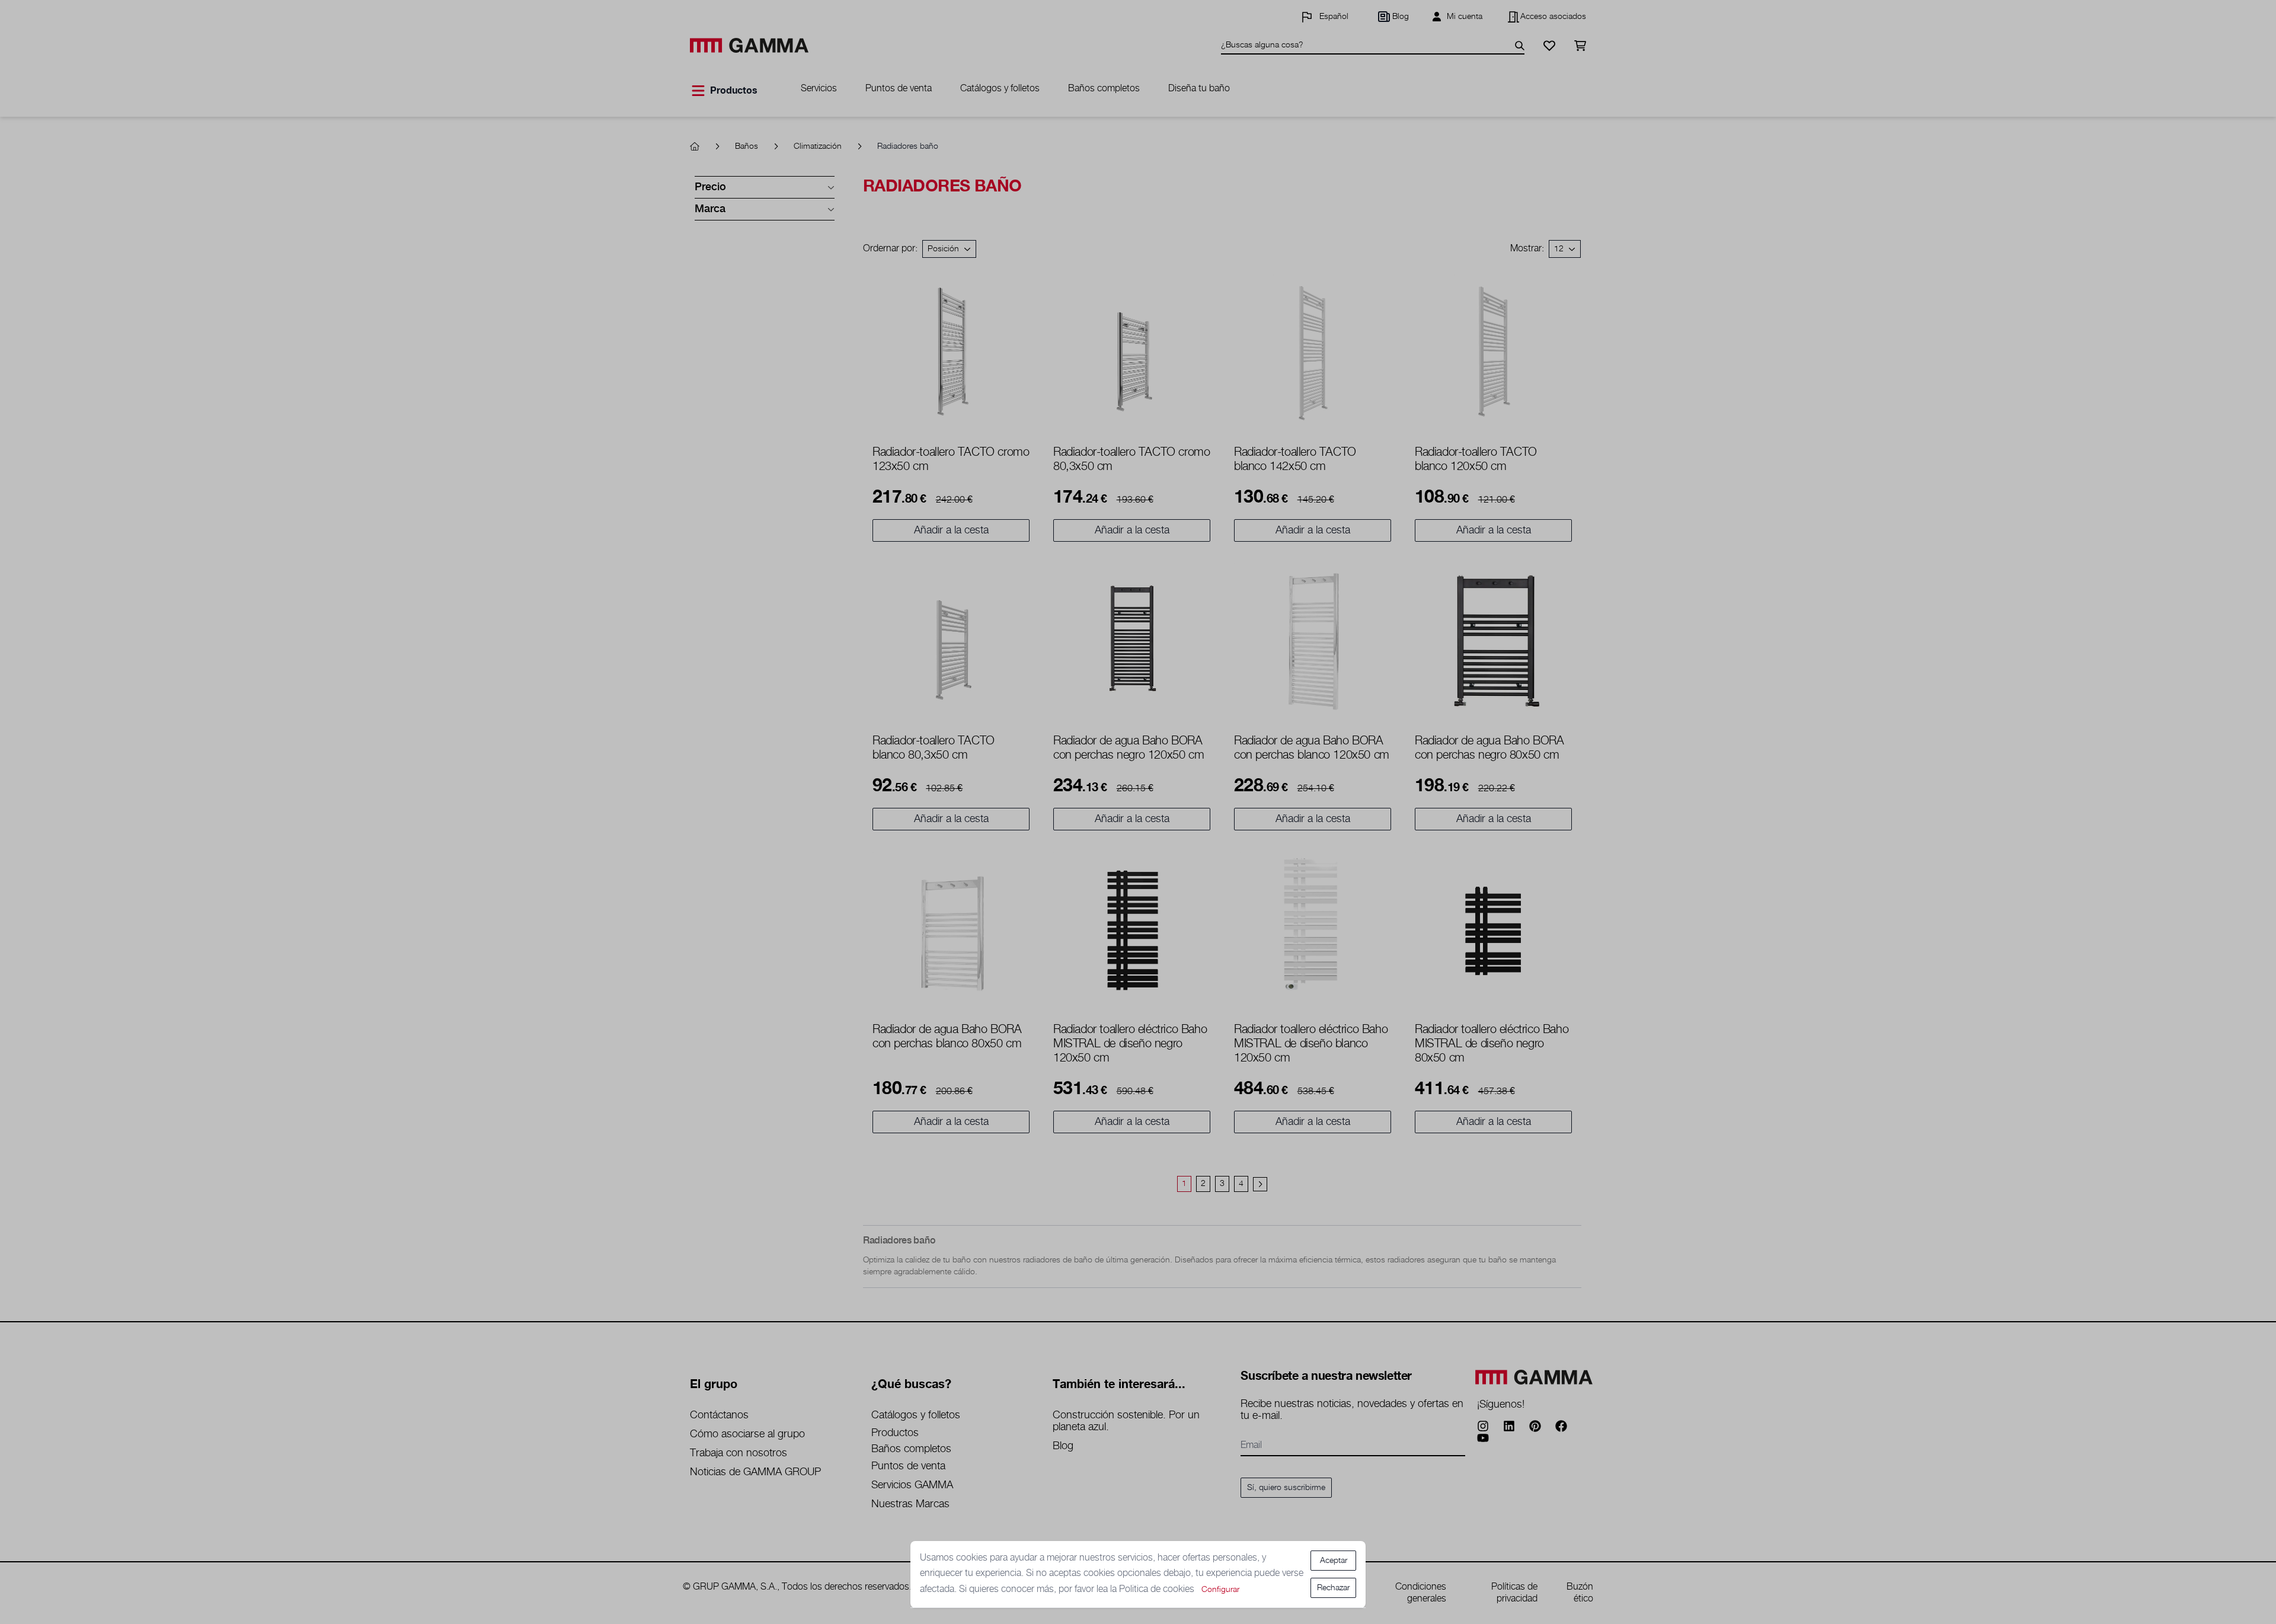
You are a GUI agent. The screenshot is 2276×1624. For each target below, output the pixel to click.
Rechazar (1333, 1588)
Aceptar (1334, 1561)
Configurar (1220, 1590)
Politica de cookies (1158, 1589)
